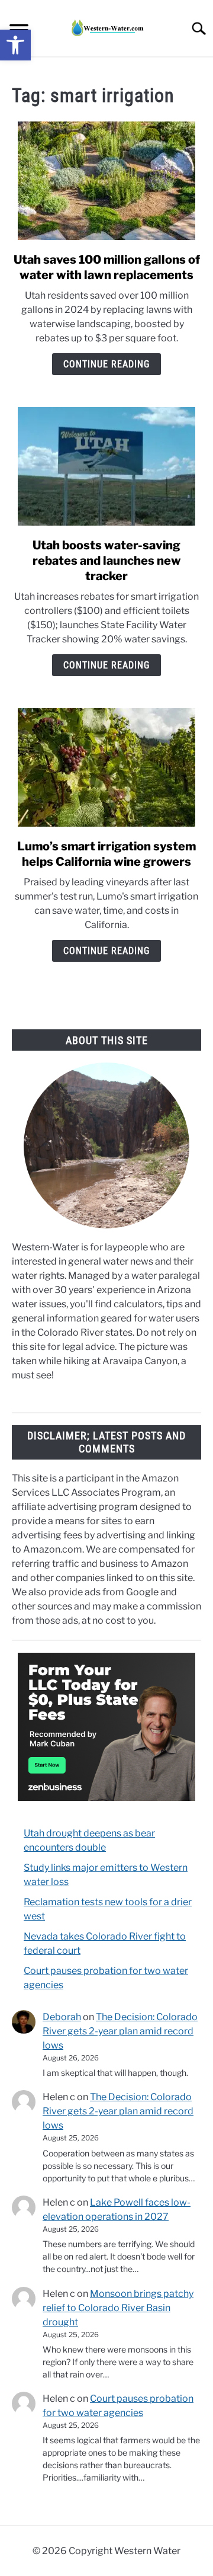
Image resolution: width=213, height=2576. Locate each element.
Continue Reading (106, 364)
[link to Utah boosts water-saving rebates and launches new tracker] (106, 466)
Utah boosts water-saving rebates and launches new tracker (107, 561)
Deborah (62, 2017)
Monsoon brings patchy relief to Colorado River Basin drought (118, 2308)
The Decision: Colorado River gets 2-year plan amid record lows (120, 2031)
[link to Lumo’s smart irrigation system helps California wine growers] (106, 767)
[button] (15, 45)
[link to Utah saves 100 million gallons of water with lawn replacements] (106, 181)
